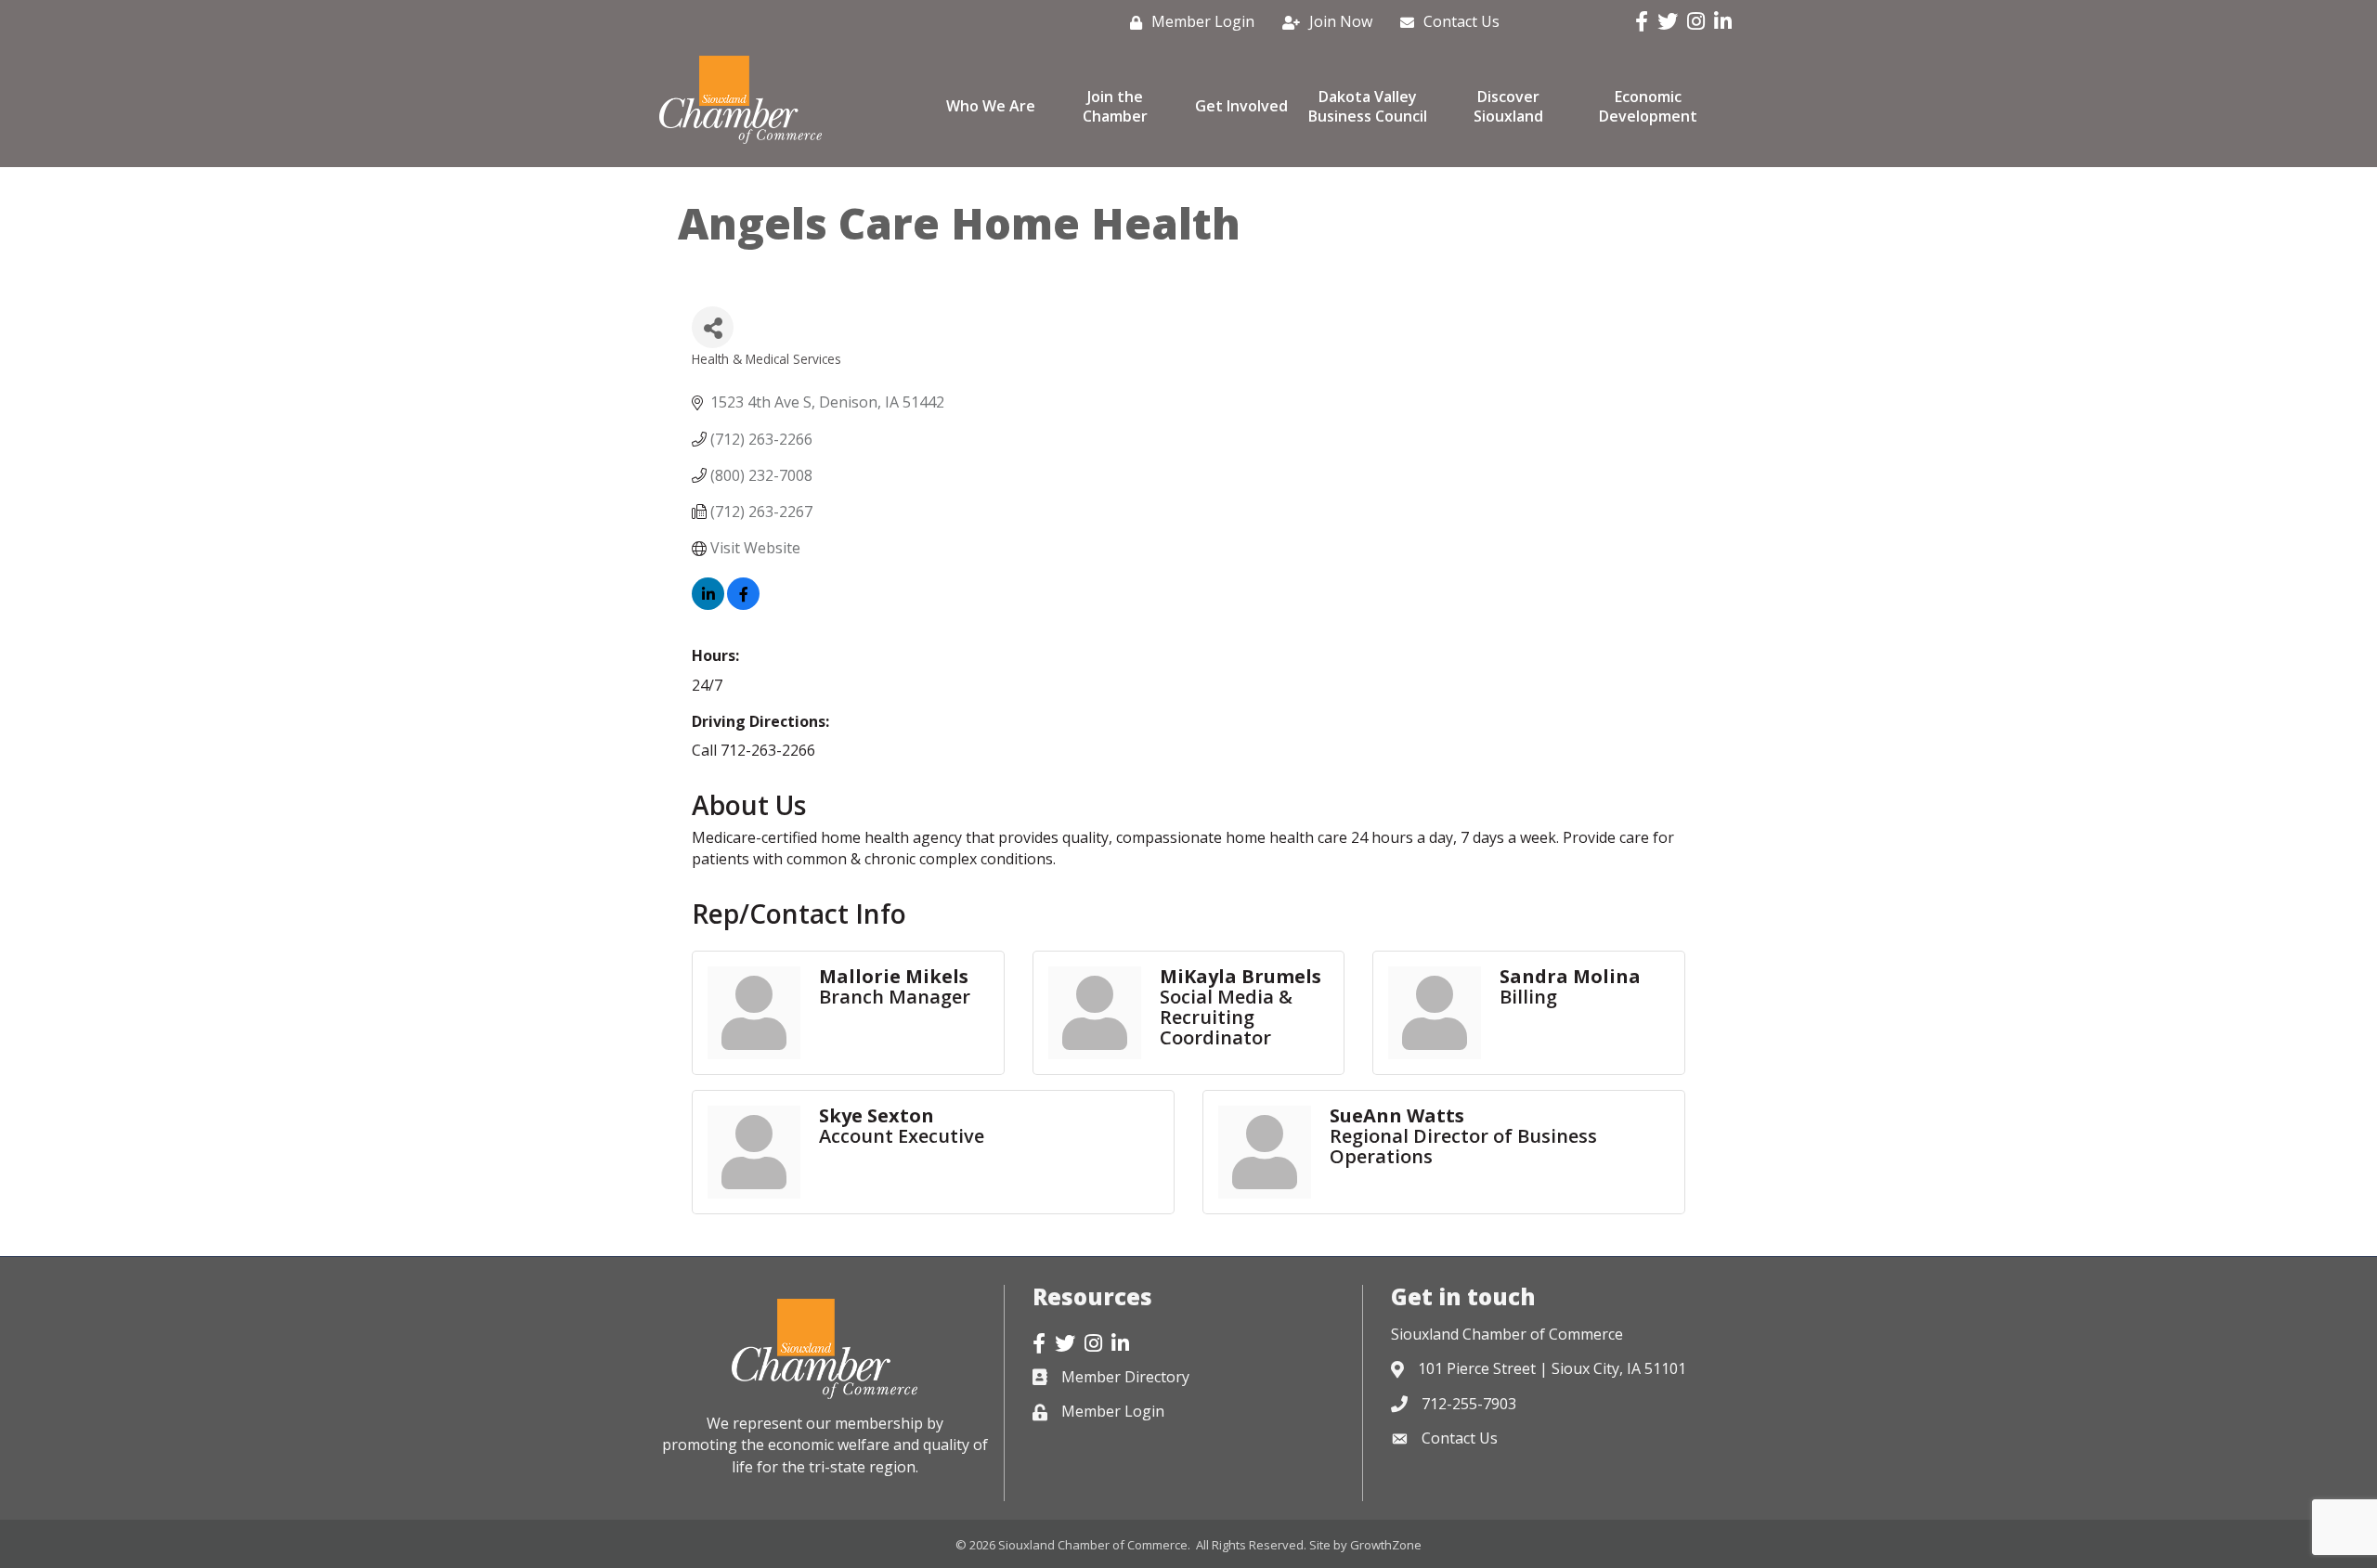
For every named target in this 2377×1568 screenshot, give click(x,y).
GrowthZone (1386, 1545)
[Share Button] (713, 327)
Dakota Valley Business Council (1368, 106)
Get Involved (1241, 106)
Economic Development (1648, 106)
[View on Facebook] (743, 604)
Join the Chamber (1115, 106)
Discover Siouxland (1508, 106)
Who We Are (991, 106)
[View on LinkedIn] (708, 604)
